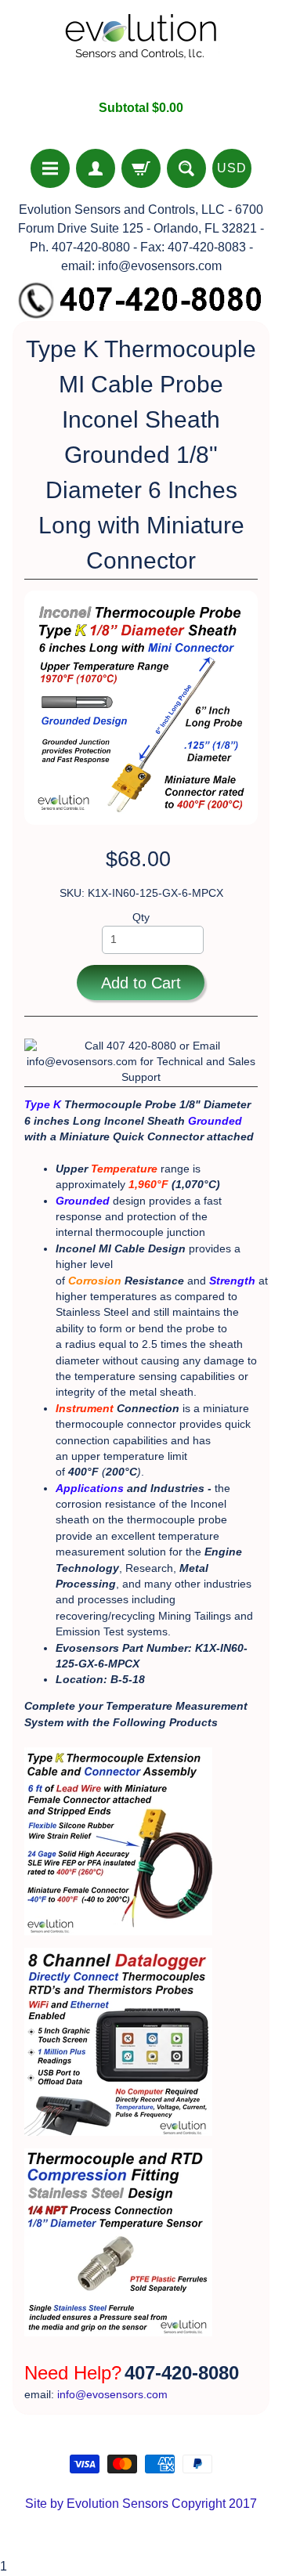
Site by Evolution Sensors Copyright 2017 (141, 2504)
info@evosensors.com (112, 2395)
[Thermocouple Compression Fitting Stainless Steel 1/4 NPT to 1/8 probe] (118, 2340)
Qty (141, 918)
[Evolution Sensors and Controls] (141, 50)
